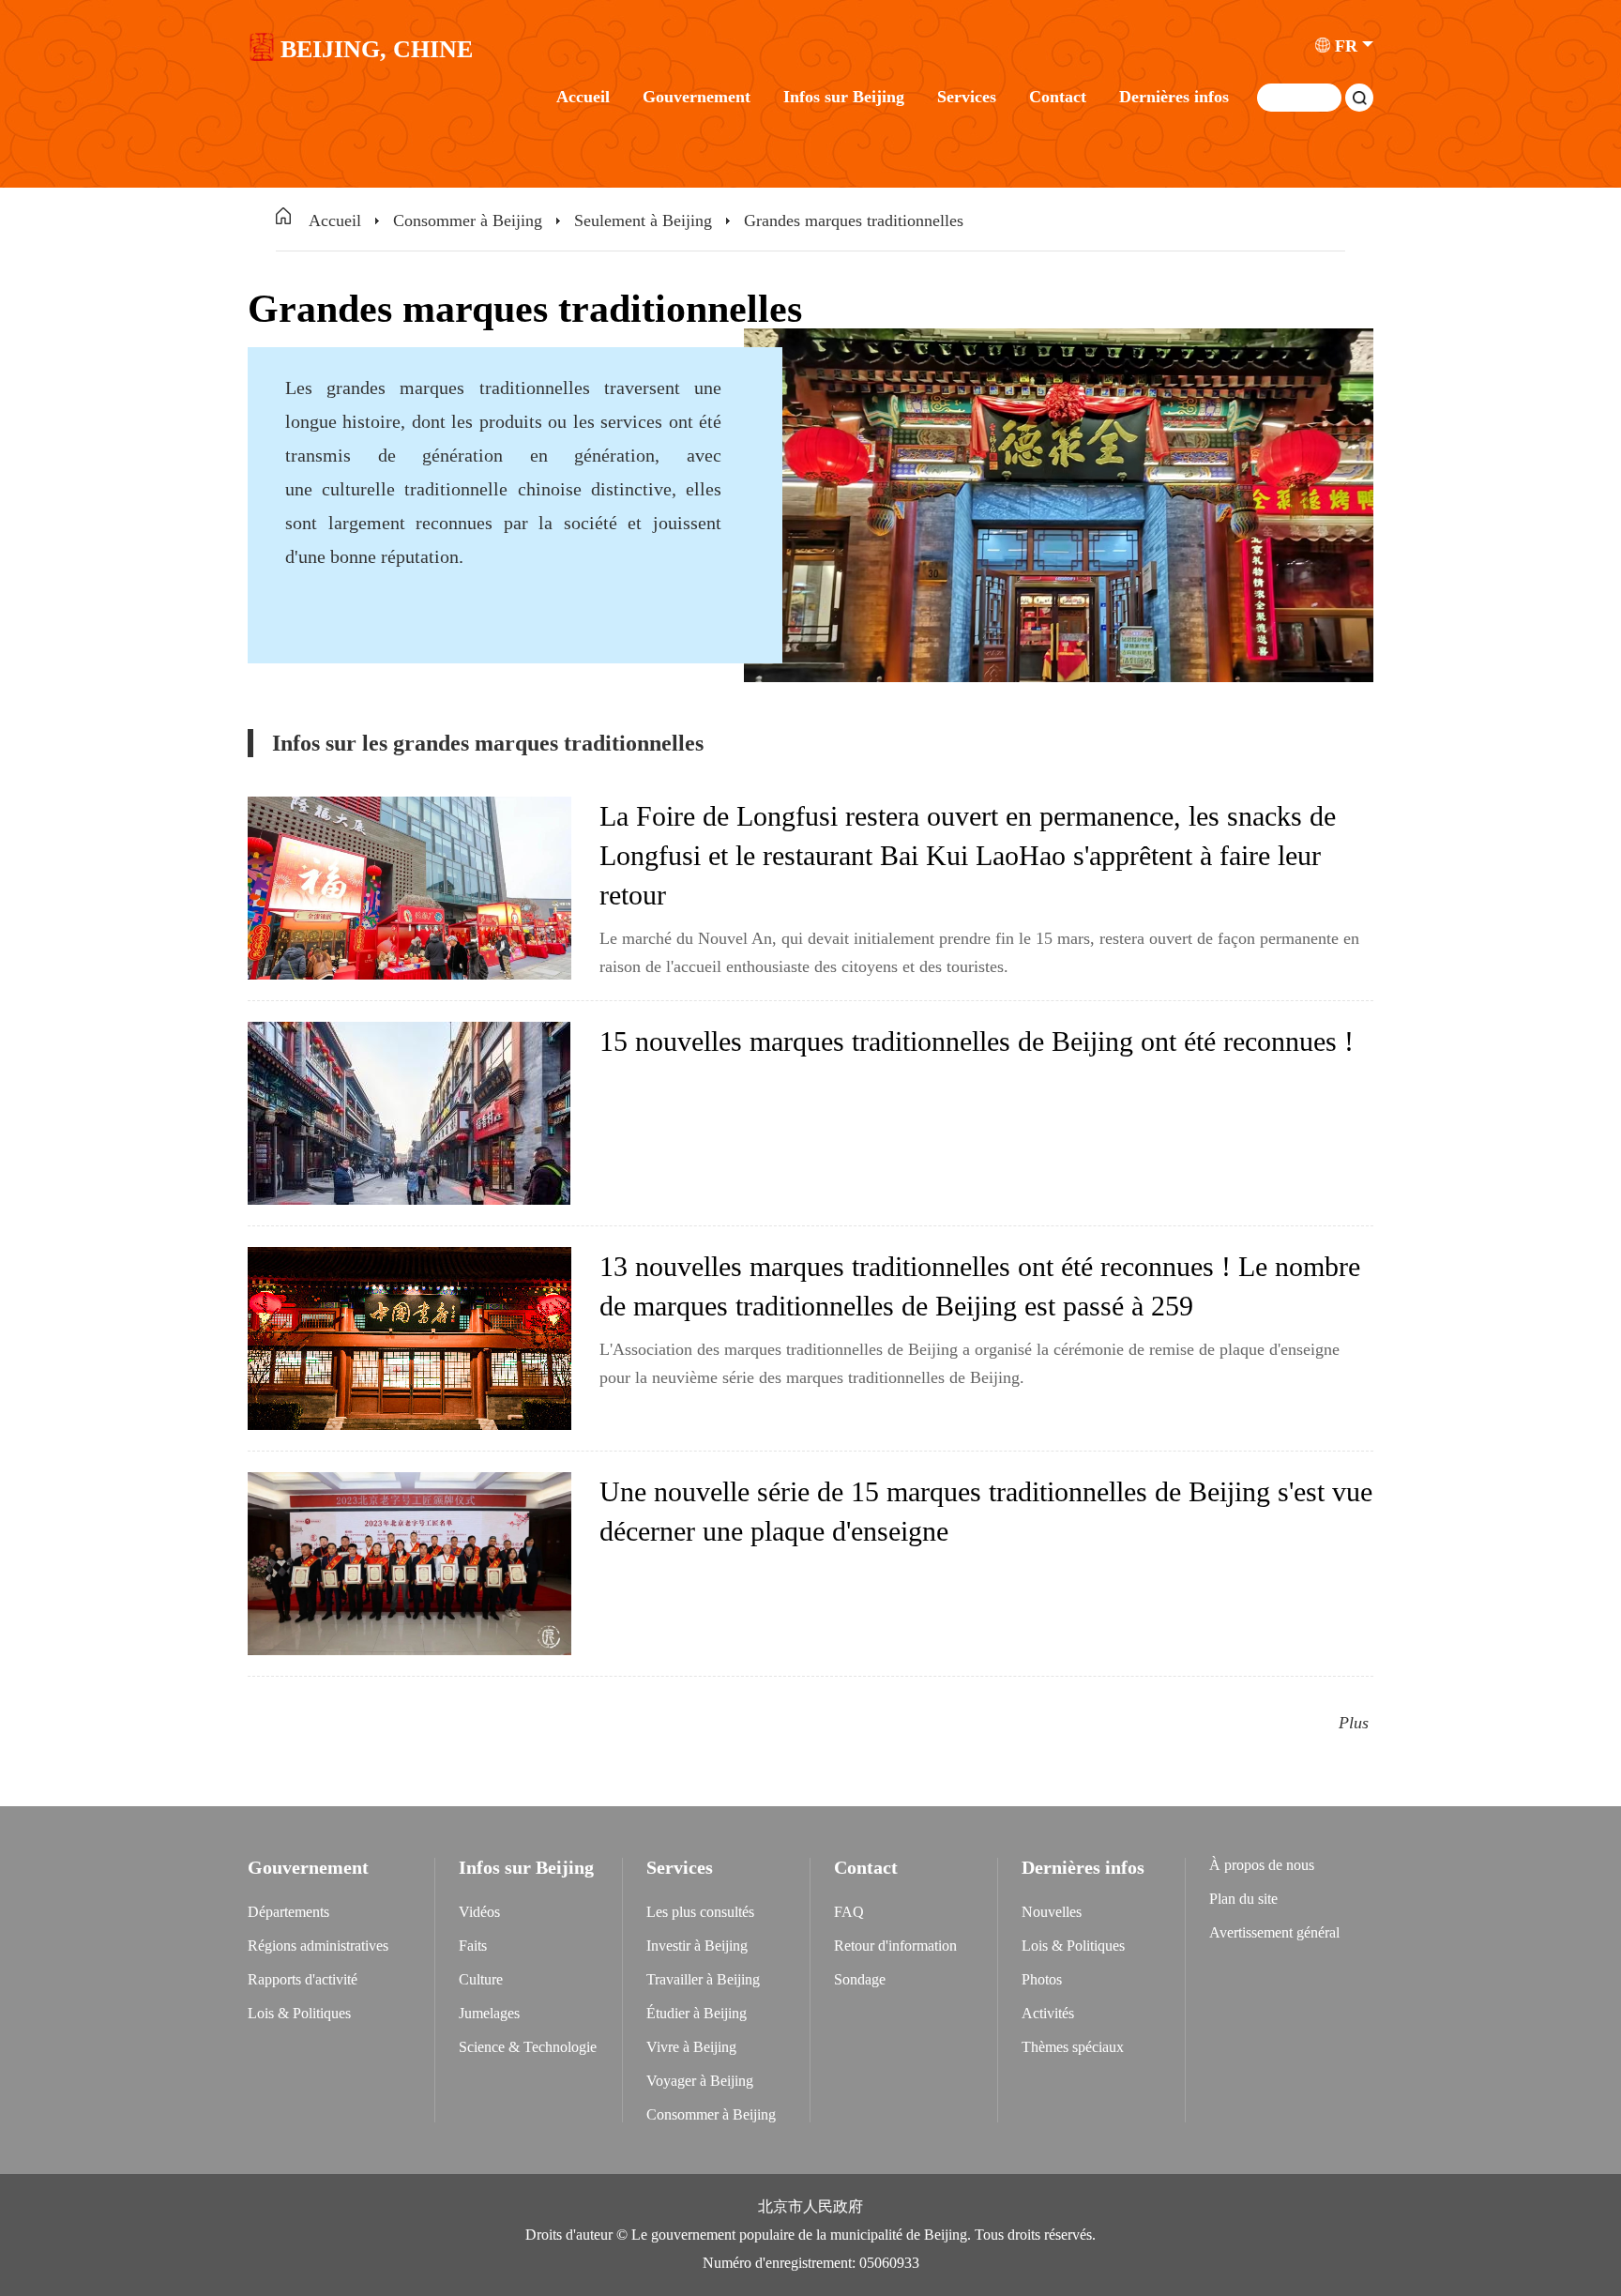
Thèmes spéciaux (1073, 2047)
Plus (1354, 1723)
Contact (1058, 97)
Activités (1048, 2013)
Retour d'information (895, 1946)
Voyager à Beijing (700, 2081)
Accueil (583, 97)
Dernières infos (1174, 97)
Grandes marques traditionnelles (854, 220)
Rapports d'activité (303, 1979)
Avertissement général (1274, 1932)
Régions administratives (318, 1946)
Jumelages (489, 2013)
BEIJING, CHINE (377, 50)
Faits (473, 1946)
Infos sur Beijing (844, 97)
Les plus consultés (700, 1912)
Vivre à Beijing (691, 2047)
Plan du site (1243, 1899)
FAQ (849, 1912)
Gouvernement (697, 97)
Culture (481, 1979)
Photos (1042, 1979)
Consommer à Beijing (468, 220)
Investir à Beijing (697, 1946)
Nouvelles (1052, 1912)
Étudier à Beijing (697, 2013)
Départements (288, 1912)
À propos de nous (1262, 1865)
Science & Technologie (528, 2047)
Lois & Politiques (299, 2013)
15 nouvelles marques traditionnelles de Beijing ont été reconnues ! (977, 1041)
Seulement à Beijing (643, 220)
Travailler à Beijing (703, 1979)
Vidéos (479, 1912)
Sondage (860, 1979)
